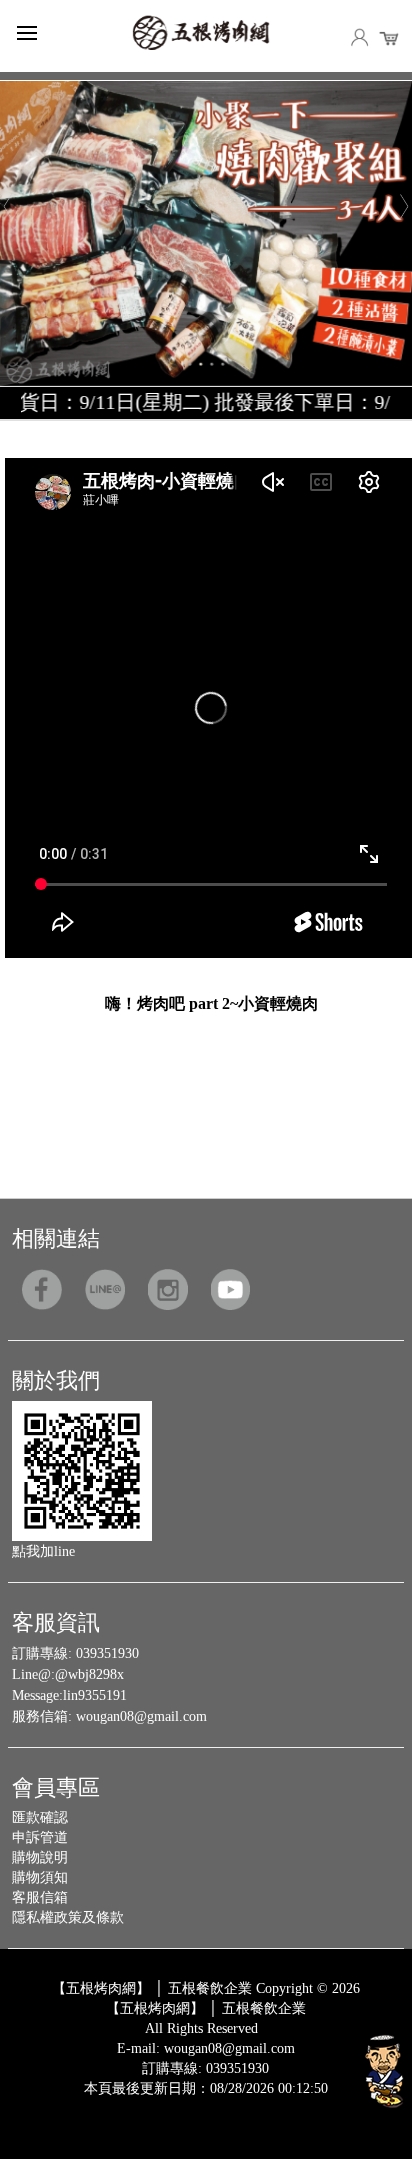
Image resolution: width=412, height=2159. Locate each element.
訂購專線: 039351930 (205, 2068)
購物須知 (40, 1877)
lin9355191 (95, 1695)
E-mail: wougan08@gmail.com (206, 2048)
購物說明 (40, 1857)
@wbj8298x (89, 1674)
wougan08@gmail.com (141, 1716)
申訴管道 (40, 1837)
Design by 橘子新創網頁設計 (139, 2104)
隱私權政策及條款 (68, 1917)
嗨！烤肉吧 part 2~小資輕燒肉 (211, 1003)
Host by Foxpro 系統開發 (284, 2104)
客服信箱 (40, 1897)
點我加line (43, 1551)
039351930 (107, 1653)
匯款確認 (40, 1817)
